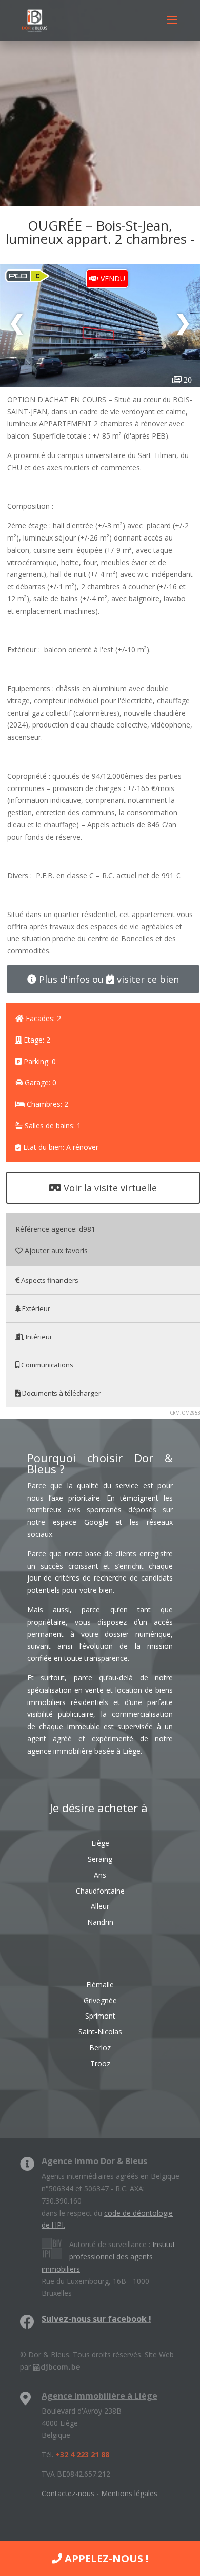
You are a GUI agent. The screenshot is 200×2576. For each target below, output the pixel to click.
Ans (100, 1875)
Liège (100, 1843)
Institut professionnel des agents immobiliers (108, 2257)
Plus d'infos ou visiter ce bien (108, 979)
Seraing (100, 1859)
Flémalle (100, 1985)
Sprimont (100, 2016)
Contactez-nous (68, 2493)
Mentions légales (129, 2493)
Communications (46, 1365)
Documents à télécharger (61, 1393)
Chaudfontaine (100, 1891)
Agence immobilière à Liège (99, 2396)
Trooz (100, 2063)
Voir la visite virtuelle (109, 1188)
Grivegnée (100, 2000)
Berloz (100, 2048)
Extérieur (35, 1308)
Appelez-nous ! (105, 2558)
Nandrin (100, 1922)
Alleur (100, 1906)
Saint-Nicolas (100, 2032)
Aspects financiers (49, 1280)
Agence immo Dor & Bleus (94, 2161)
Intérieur (38, 1337)
